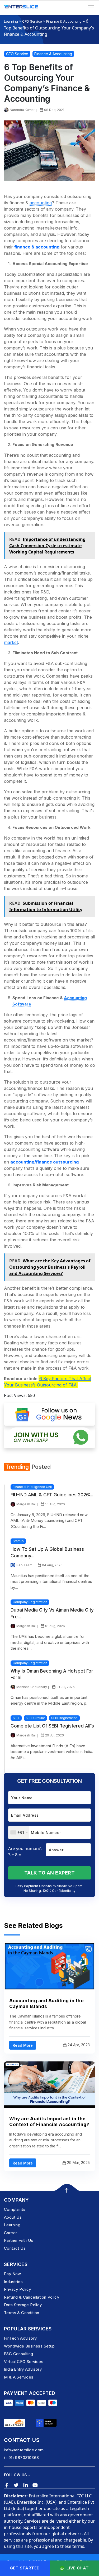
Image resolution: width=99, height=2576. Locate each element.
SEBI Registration (64, 1718)
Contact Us (15, 2248)
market (11, 642)
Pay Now (13, 2274)
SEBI (16, 1718)
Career (10, 2233)
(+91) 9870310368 (21, 2458)
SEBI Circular (35, 1718)
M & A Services (19, 2377)
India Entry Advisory (23, 2369)
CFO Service (32, 21)
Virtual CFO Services (24, 2362)
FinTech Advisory (20, 2338)
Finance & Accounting (64, 21)
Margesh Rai (26, 1504)
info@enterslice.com (24, 2450)
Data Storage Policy (23, 2305)
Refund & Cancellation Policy (32, 2297)
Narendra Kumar (22, 110)
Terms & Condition (22, 2313)
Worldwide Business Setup (29, 2346)
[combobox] (19, 1832)
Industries (13, 2282)
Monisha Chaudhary (32, 1687)
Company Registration (30, 1602)
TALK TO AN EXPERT (50, 1873)
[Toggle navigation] (91, 8)
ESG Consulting (19, 2354)
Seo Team (24, 1565)
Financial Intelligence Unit (32, 1487)
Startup (18, 1541)
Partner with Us (19, 2240)
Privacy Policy (18, 2289)
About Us (13, 2217)
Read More (23, 2045)
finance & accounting (37, 247)
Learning (11, 21)
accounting (41, 203)
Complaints (15, 2209)
